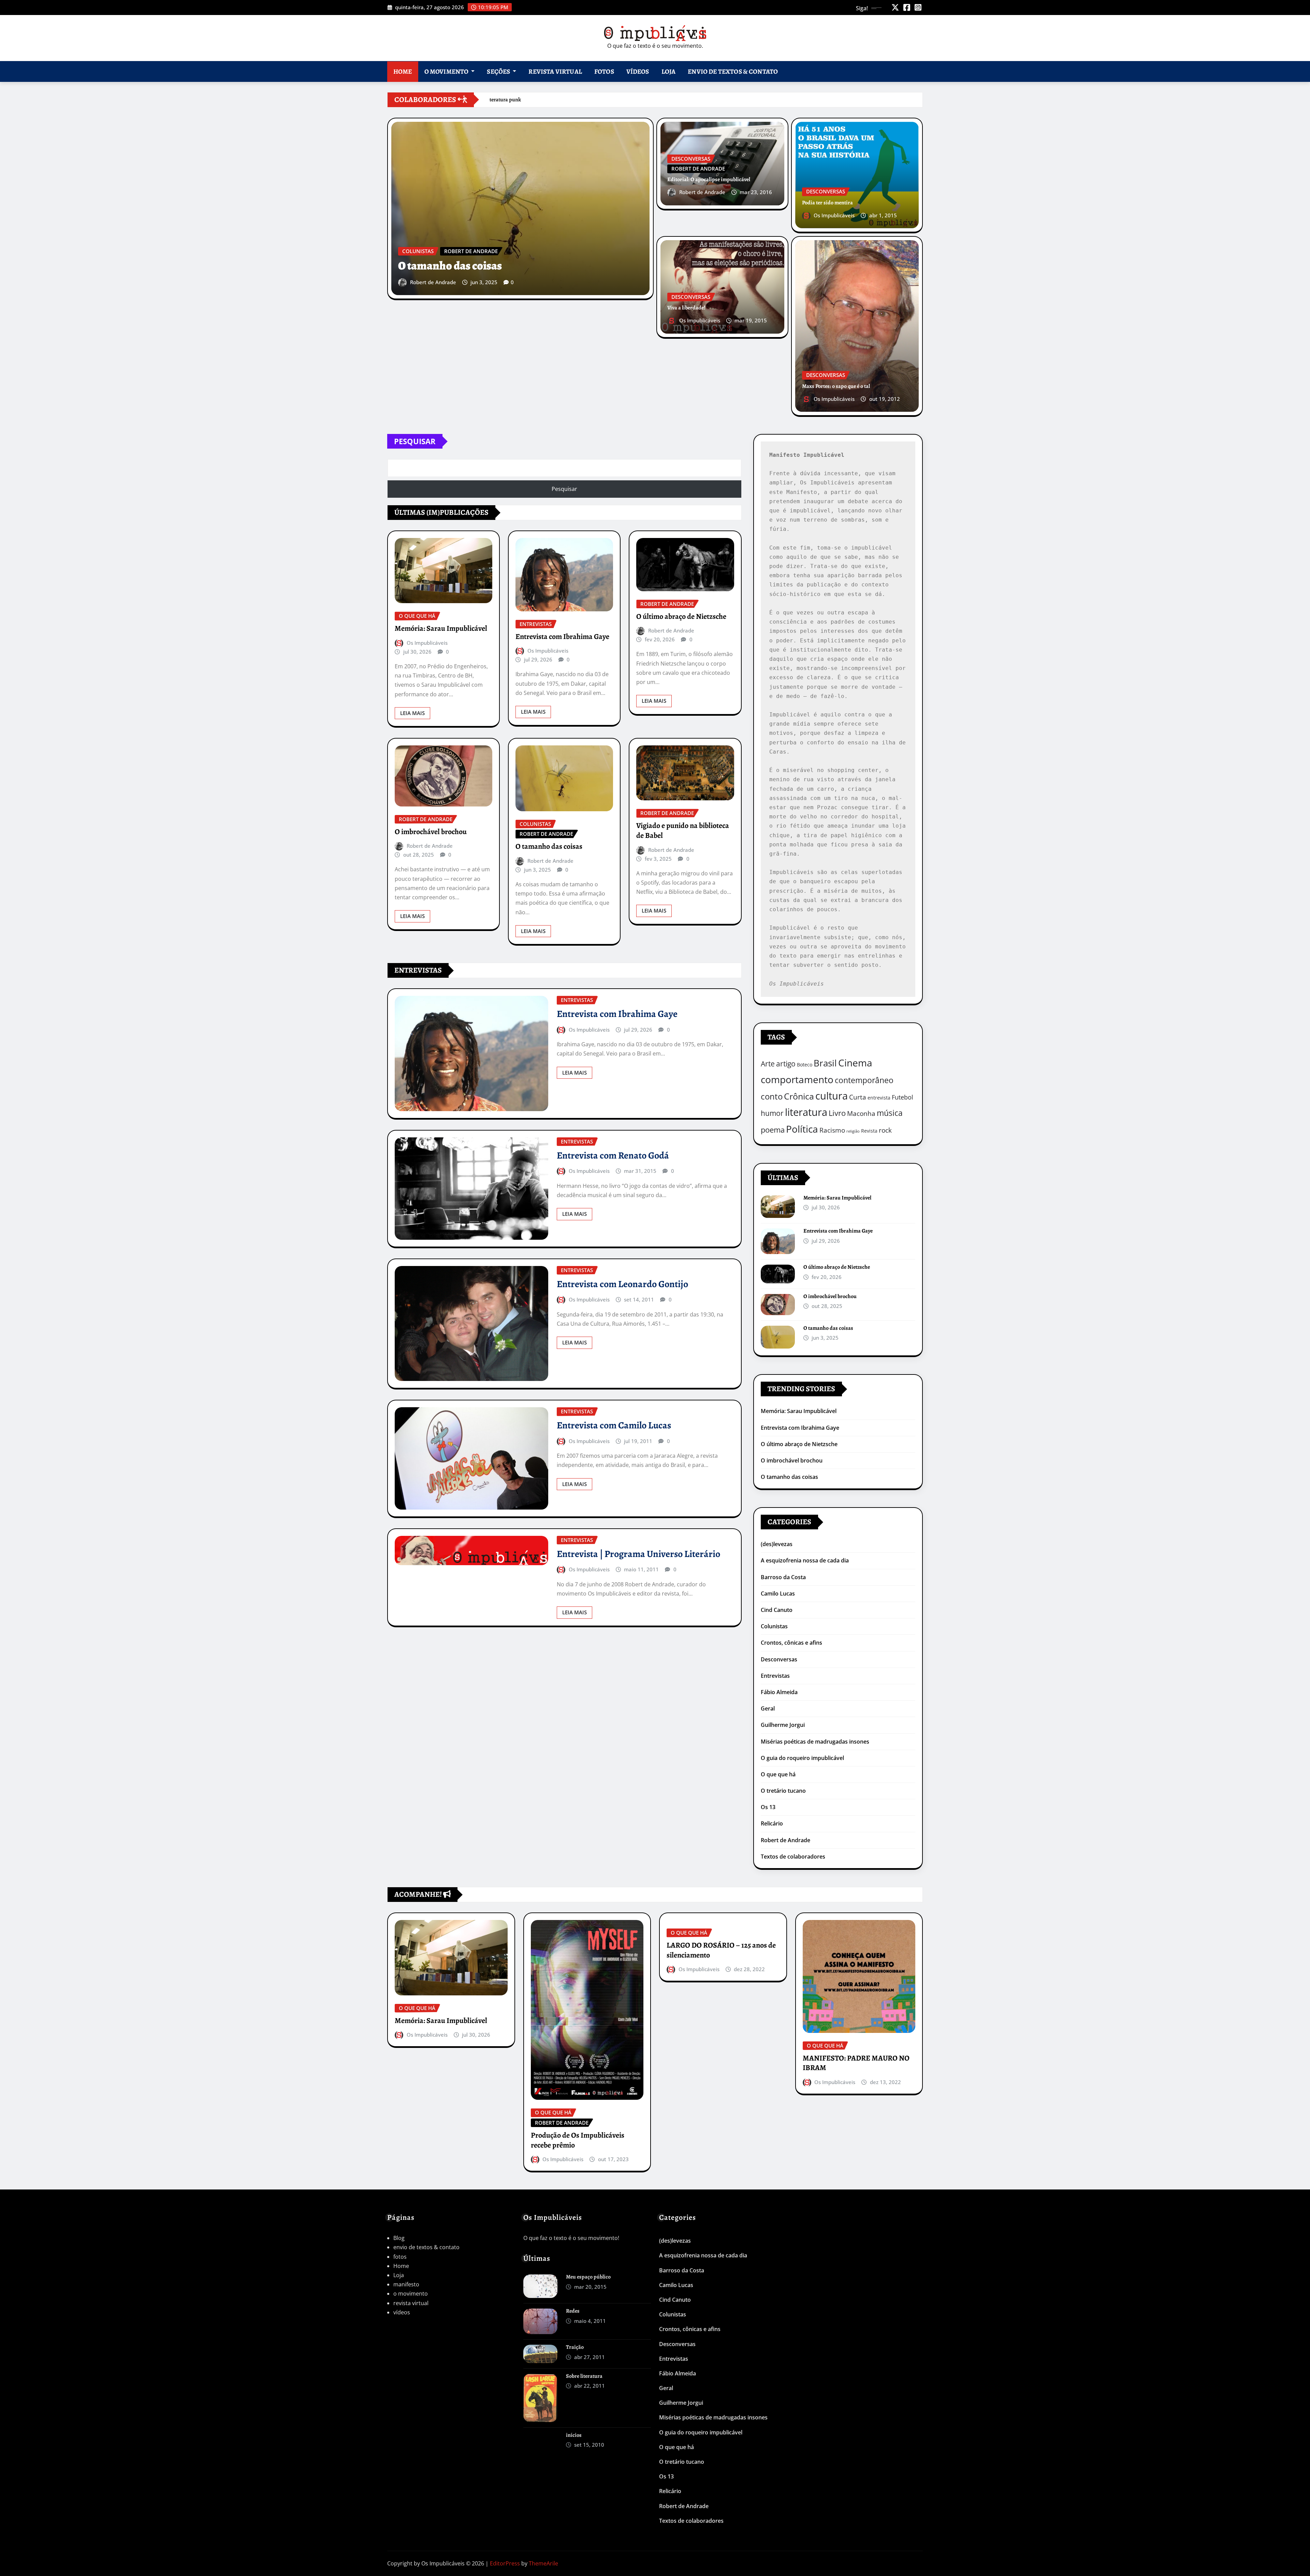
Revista (869, 1131)
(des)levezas (777, 1544)
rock (885, 1130)
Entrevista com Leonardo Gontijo (622, 1284)
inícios (574, 2435)
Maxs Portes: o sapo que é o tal (836, 386)
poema (773, 1130)
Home (403, 71)
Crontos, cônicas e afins (791, 1643)
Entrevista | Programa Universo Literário (638, 1554)
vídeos (638, 71)
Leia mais (412, 713)
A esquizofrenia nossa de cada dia (805, 1560)
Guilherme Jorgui (783, 1725)
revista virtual (555, 71)
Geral (768, 1708)
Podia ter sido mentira (827, 203)
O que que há (778, 1774)
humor (772, 1113)
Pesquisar (415, 441)
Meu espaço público (588, 2277)
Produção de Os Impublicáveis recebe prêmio (578, 2140)
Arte (768, 1064)
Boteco (805, 1065)
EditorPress (505, 2563)
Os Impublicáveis (834, 215)
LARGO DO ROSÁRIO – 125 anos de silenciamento (721, 1950)
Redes (573, 2311)
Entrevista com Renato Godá (613, 1155)
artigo (786, 1064)
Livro (837, 1113)
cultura (832, 1096)
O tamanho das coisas (450, 266)
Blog (399, 2238)
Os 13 (768, 1807)
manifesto (406, 2284)
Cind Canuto (777, 1610)
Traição (575, 2347)
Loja (669, 71)
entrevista (879, 1098)
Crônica (799, 1096)
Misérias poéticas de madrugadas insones (815, 1742)
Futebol (903, 1097)
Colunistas (774, 1626)
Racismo (832, 1130)
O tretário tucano (783, 1791)
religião (853, 1131)
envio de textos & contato (733, 71)
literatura (806, 1112)
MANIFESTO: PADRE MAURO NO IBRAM (856, 2063)
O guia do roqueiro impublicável (802, 1758)
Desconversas (779, 1659)
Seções (499, 71)
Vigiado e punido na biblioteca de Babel (683, 831)
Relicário (772, 1823)
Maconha (861, 1113)
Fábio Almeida (779, 1692)
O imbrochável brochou (431, 832)
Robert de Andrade (433, 282)
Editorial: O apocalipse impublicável (709, 179)
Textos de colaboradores (793, 1857)
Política (802, 1129)
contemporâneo (864, 1080)
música (890, 1113)
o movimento (447, 71)
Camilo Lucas (778, 1593)
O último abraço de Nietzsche (681, 616)
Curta (858, 1097)
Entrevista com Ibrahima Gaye (562, 637)
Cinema (855, 1063)
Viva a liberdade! (686, 308)
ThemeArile (543, 2563)
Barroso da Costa (783, 1577)
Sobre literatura (584, 2376)
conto (772, 1096)
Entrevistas (775, 1676)
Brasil (825, 1063)
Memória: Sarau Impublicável (441, 628)
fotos (604, 71)
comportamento (797, 1079)
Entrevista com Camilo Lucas (614, 1425)
